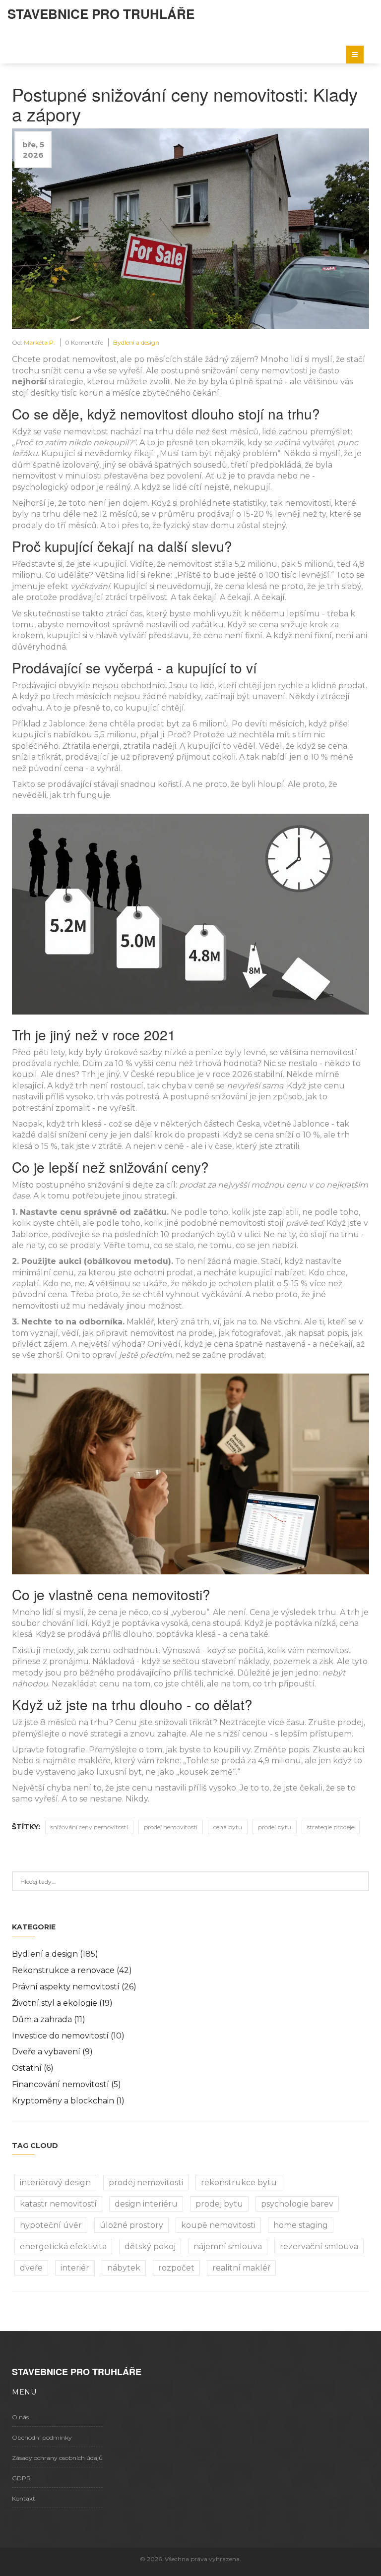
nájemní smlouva (228, 2247)
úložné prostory (131, 2225)
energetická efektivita (63, 2247)
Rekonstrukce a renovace (72, 1970)
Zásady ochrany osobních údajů (57, 2458)
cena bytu (228, 1827)
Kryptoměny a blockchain (68, 2101)
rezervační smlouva (319, 2247)
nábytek (124, 2268)
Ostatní (33, 2068)
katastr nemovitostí (58, 2204)
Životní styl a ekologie (62, 2003)
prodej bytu (275, 1827)
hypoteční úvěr (51, 2225)
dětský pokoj (150, 2247)
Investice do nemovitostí (68, 2036)
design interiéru (146, 2204)
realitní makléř (241, 2268)
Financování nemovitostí (66, 2084)
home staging (301, 2225)
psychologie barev (297, 2204)
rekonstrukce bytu (239, 2183)
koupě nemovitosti (218, 2225)
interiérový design (55, 2183)
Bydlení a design (136, 342)
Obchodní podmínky (42, 2437)
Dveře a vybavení (52, 2052)
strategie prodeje (331, 1827)
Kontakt (24, 2498)
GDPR (21, 2478)
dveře (31, 2268)
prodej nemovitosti (171, 1827)
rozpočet (176, 2268)
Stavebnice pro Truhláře (101, 14)
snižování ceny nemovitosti (89, 1827)
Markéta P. (39, 342)
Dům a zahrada (49, 2019)
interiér (75, 2268)
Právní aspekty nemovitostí (74, 1987)
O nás (20, 2417)
